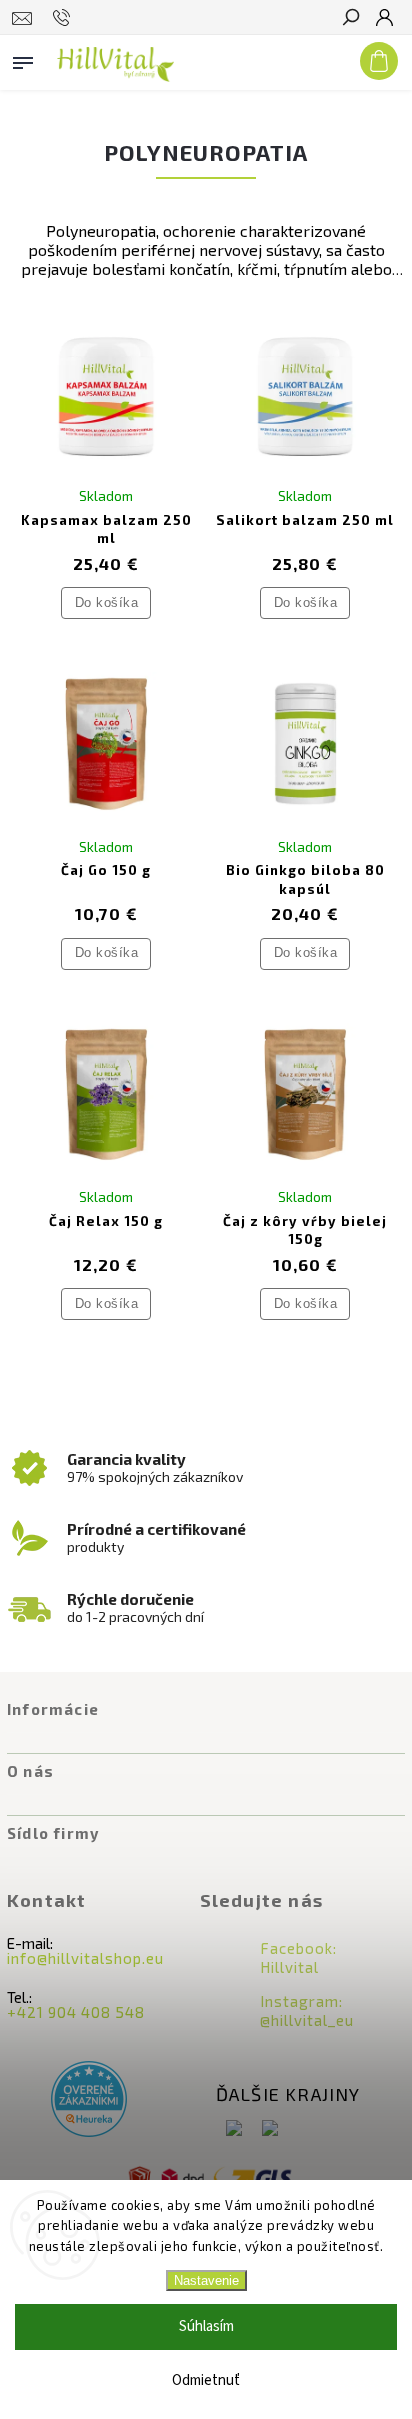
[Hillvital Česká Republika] (270, 2129)
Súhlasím (206, 2326)
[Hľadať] (350, 19)
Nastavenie (206, 2280)
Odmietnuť (206, 2380)
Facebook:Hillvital (298, 1957)
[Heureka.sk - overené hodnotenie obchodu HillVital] (89, 2100)
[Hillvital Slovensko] (234, 2129)
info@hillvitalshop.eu (85, 1958)
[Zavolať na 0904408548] (64, 18)
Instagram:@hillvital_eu (307, 2010)
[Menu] (23, 59)
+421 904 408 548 (76, 2012)
